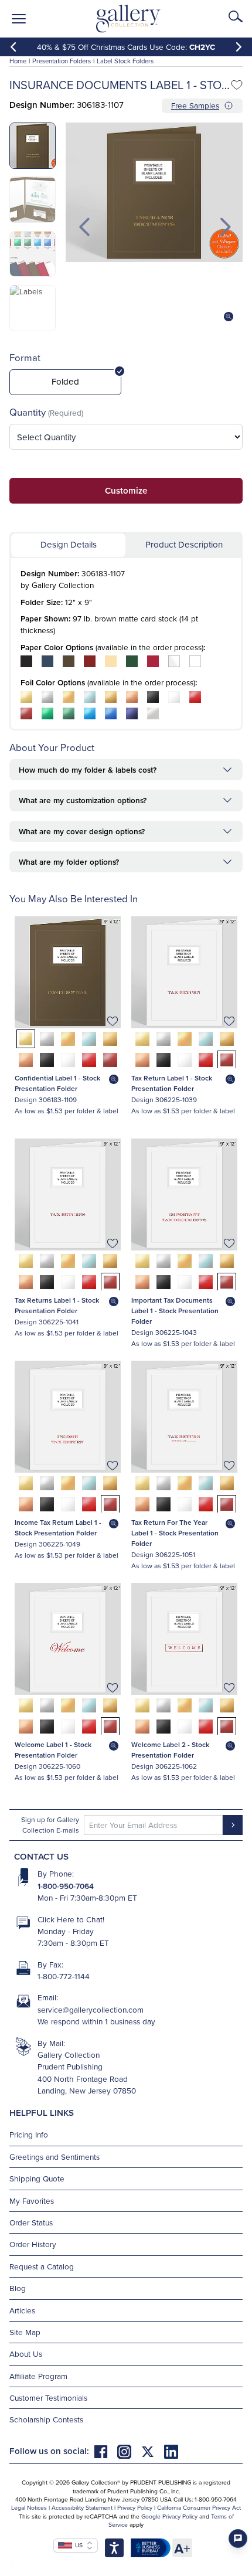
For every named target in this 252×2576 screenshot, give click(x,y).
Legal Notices (29, 2507)
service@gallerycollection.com (91, 2009)
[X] (152, 2451)
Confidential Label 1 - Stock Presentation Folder (57, 1083)
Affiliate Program (38, 2376)
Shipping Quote (37, 2178)
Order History (33, 2244)
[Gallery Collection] (129, 19)
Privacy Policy (135, 2507)
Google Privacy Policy (169, 2516)
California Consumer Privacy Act (199, 2507)
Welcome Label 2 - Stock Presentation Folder (170, 1750)
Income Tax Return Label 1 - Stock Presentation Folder (58, 1527)
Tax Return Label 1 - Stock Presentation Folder (172, 1083)
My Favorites (32, 2201)
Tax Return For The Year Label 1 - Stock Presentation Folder (175, 1533)
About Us (26, 2354)
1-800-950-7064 (66, 1886)
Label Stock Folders (125, 61)
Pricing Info (29, 2134)
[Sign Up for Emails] (233, 1825)
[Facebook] (105, 2451)
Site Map (25, 2332)
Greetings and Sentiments (55, 2157)
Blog (18, 2288)
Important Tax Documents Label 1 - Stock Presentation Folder (175, 1311)
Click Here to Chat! (71, 1919)
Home (18, 61)
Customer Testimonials (48, 2397)
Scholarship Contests (46, 2419)
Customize (126, 490)
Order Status (31, 2222)
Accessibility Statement (82, 2507)
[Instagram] (129, 2451)
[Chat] (238, 2538)
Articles (22, 2310)
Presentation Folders (62, 61)
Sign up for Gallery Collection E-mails (50, 1825)
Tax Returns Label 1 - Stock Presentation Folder (57, 1305)
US (77, 2545)
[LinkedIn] (171, 2451)
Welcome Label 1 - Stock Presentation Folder (53, 1750)
